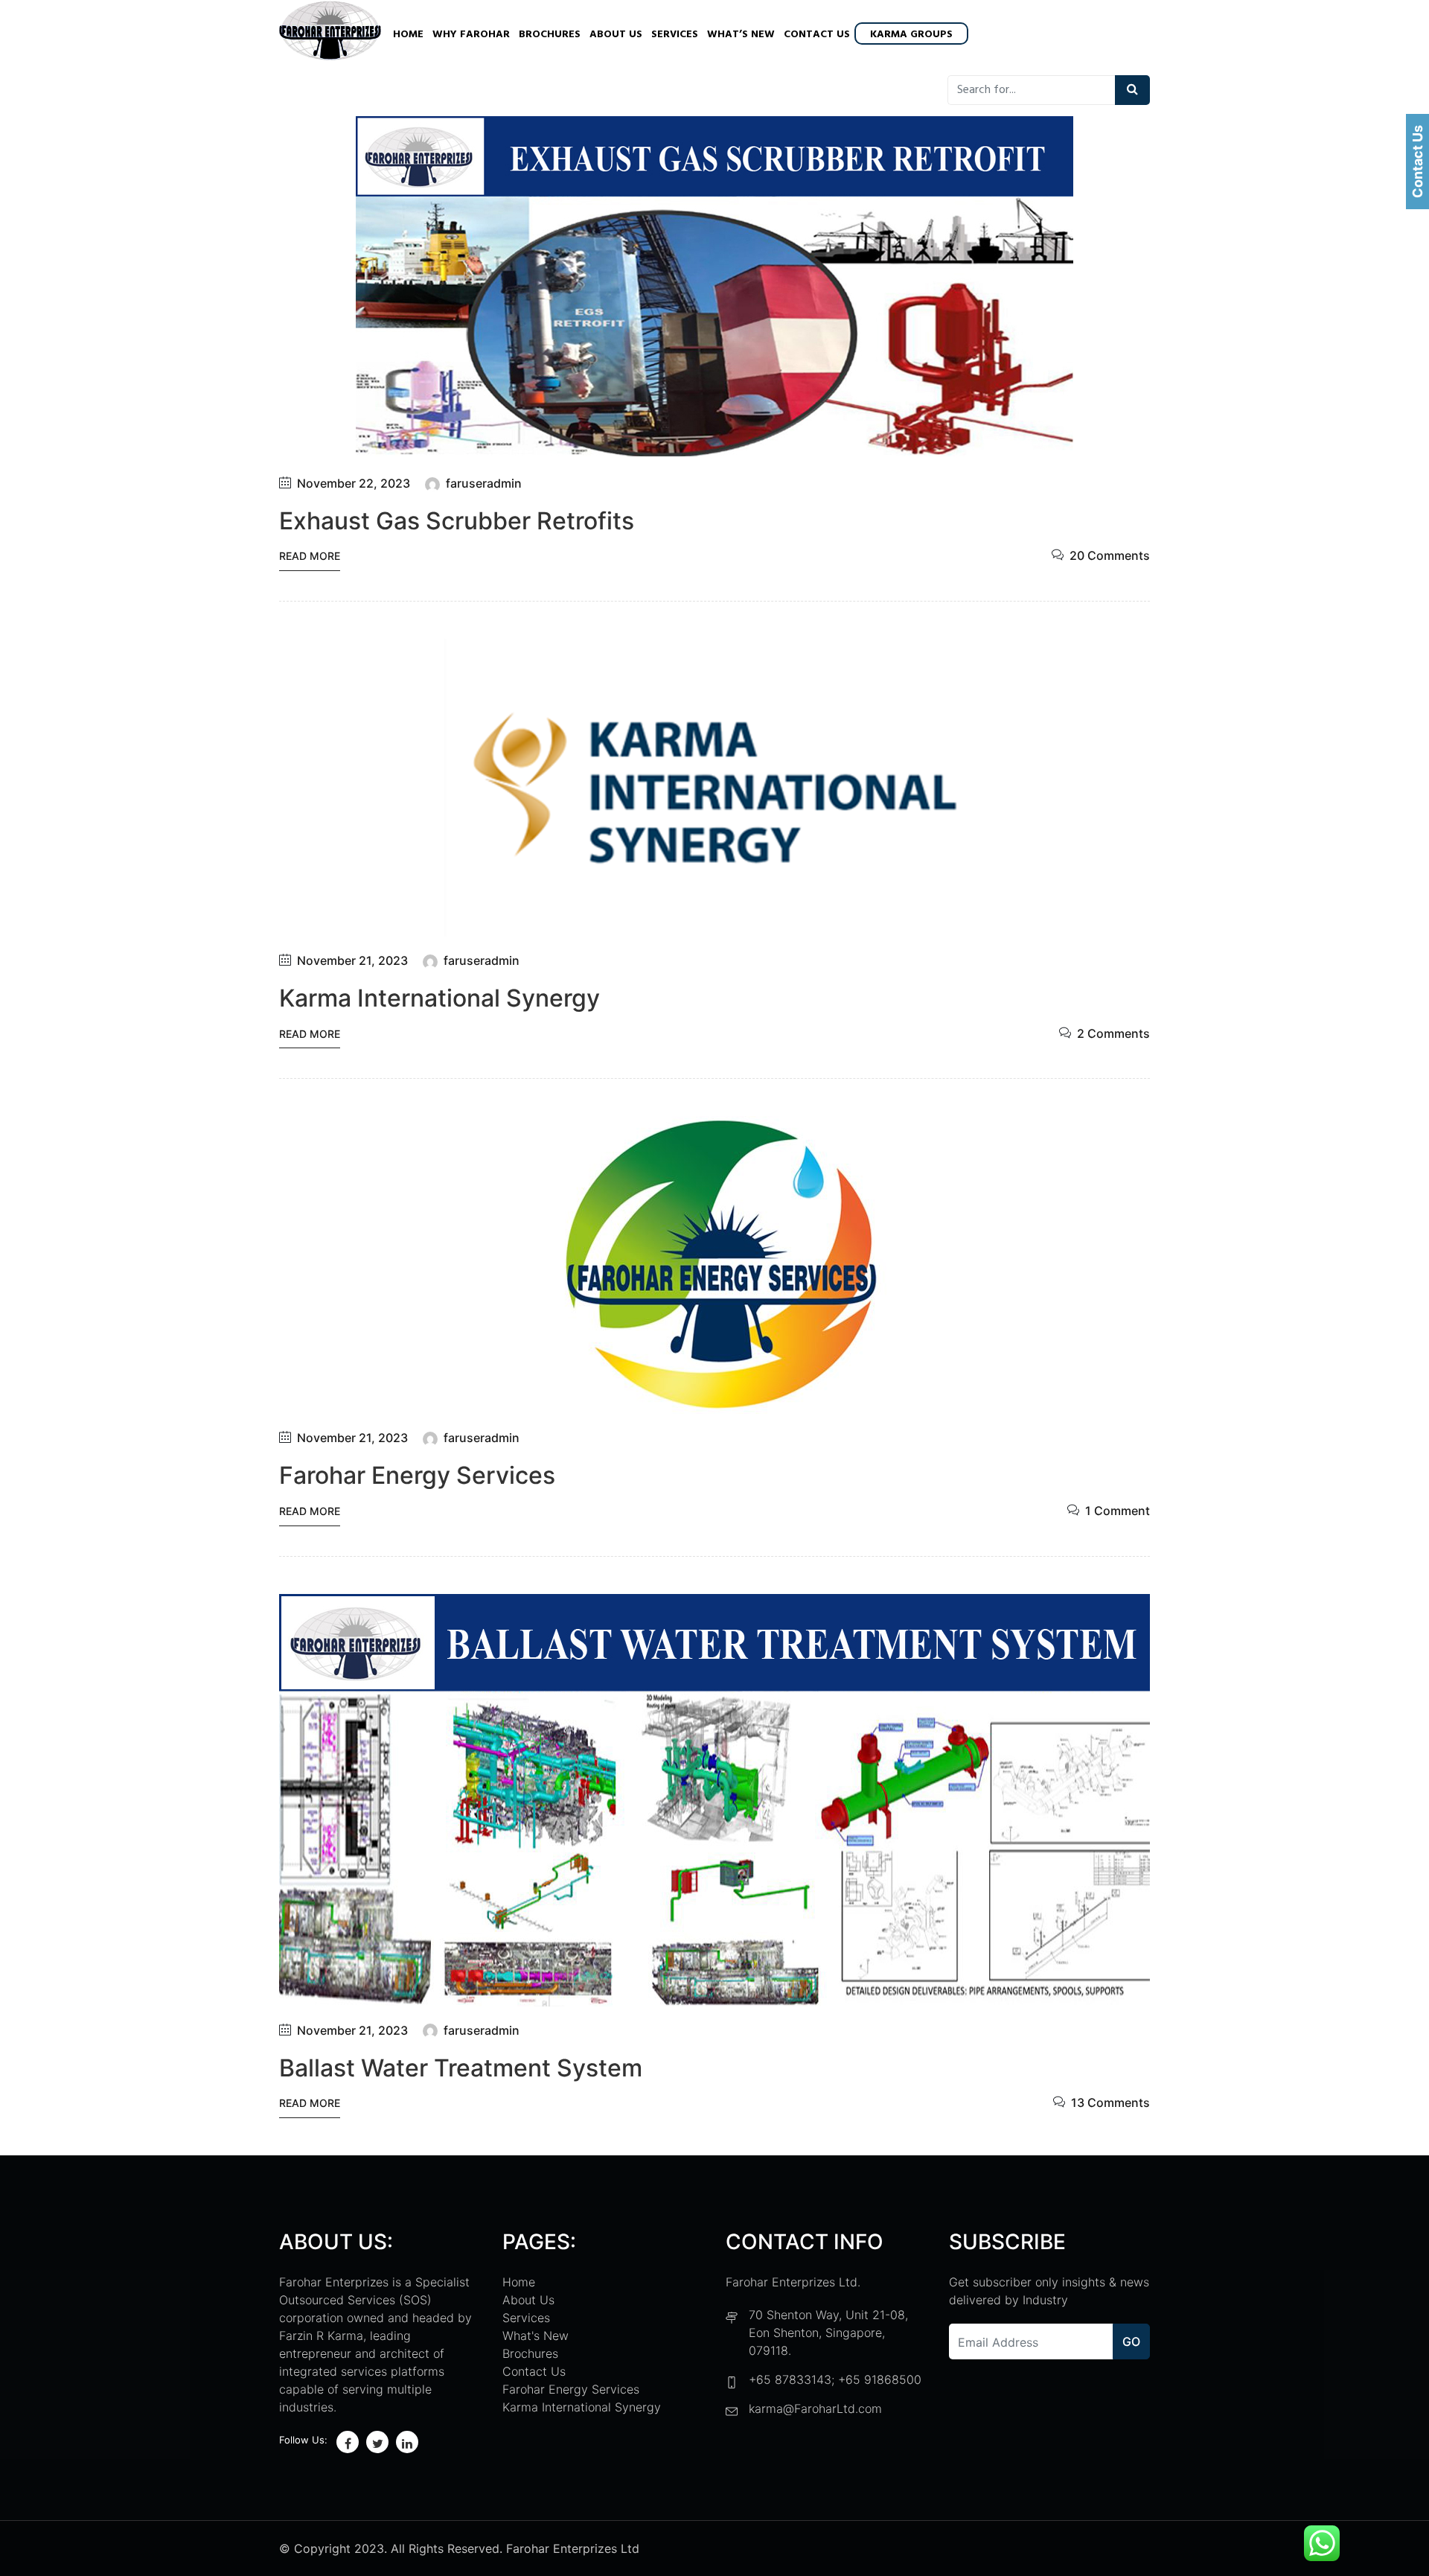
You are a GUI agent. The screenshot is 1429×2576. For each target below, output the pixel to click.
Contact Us (817, 35)
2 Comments (1113, 1033)
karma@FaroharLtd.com (815, 2408)
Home (408, 35)
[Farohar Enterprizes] (330, 32)
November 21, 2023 (352, 960)
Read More (310, 556)
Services (675, 35)
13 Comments (1110, 2102)
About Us (616, 35)
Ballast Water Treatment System (461, 2068)
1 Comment (1118, 1511)
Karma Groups (911, 35)
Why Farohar (471, 35)
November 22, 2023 (354, 483)
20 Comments (1110, 555)
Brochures (550, 35)
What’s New (741, 35)
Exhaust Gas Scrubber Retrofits (457, 521)
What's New (536, 2336)
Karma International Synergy (439, 998)
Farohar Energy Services (417, 1475)
